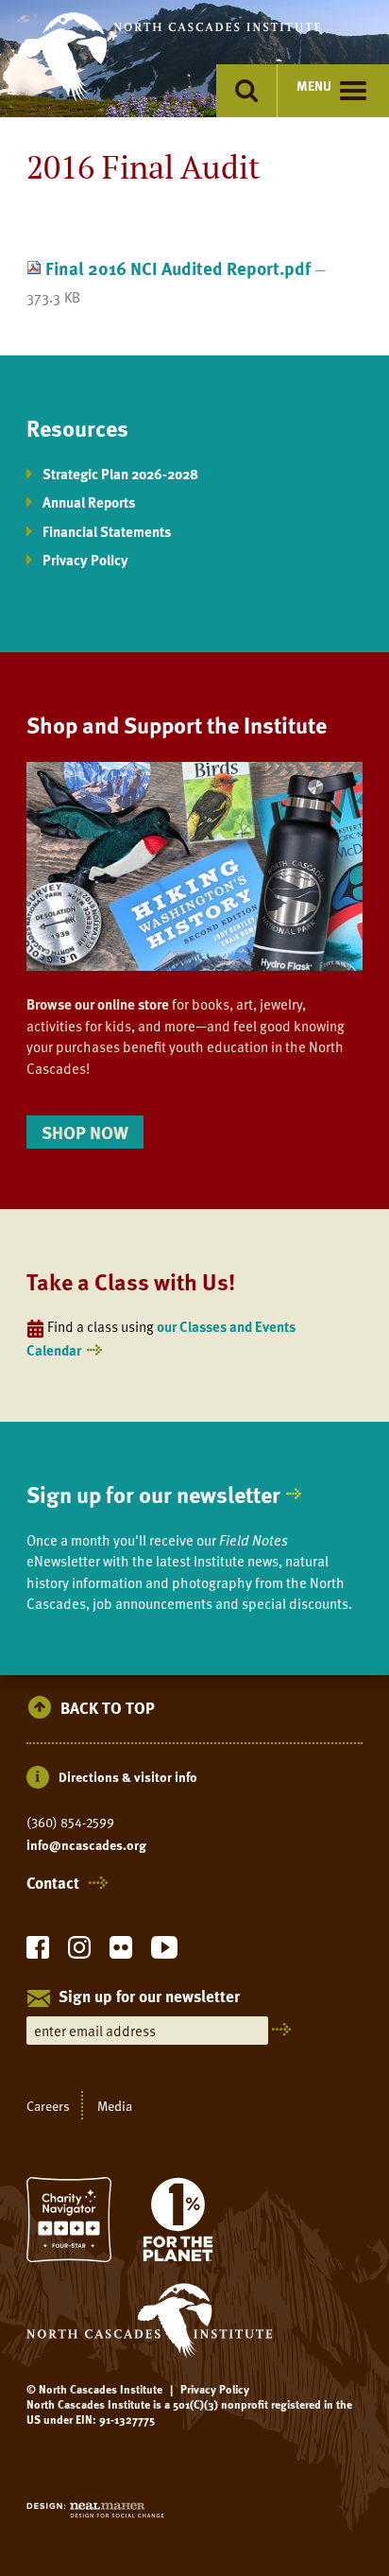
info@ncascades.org (86, 1845)
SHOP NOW (85, 1132)
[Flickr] (121, 1953)
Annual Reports (89, 502)
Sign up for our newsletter (153, 1494)
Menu (314, 86)
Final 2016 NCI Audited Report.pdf (178, 268)
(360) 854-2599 (70, 1823)
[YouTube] (164, 1953)
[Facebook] (38, 1953)
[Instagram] (79, 1953)
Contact (53, 1883)
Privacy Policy (85, 560)
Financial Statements (107, 531)
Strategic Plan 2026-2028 (120, 474)
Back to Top (108, 1709)
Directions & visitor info (128, 1777)
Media (115, 2105)
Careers (48, 2105)
